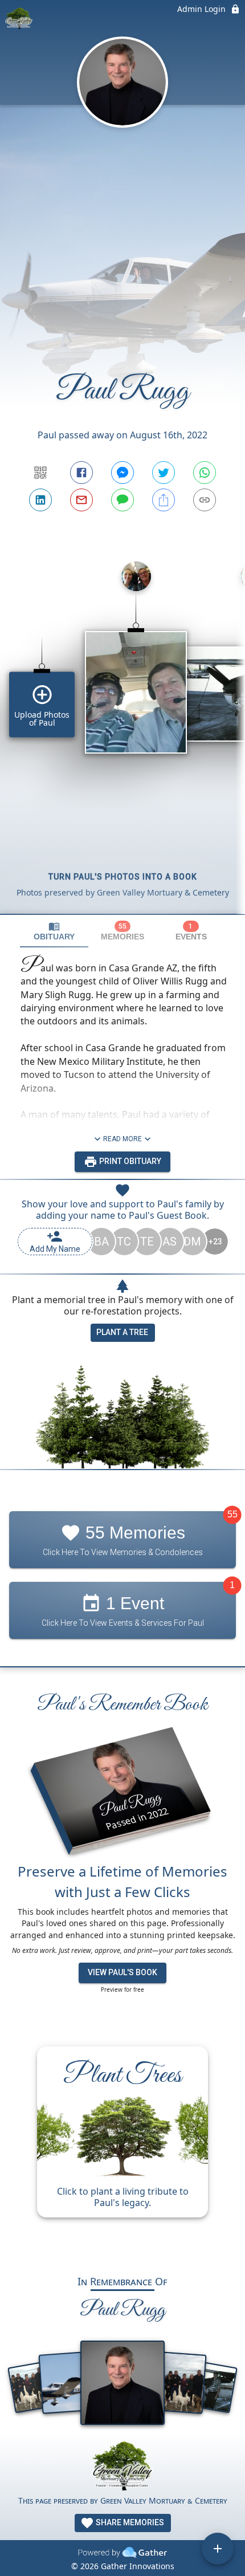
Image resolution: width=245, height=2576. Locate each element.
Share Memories (129, 2522)
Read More (122, 1139)
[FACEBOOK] (81, 473)
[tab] (54, 931)
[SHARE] (164, 500)
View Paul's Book (122, 1972)
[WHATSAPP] (205, 473)
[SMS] (122, 500)
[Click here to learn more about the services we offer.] (122, 2467)
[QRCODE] (40, 473)
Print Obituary (129, 1161)
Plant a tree (122, 1332)
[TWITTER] (164, 473)
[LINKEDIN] (40, 500)
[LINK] (205, 500)
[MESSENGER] (122, 473)
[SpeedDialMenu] (218, 2549)
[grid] (122, 733)
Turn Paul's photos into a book (123, 877)
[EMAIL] (81, 500)
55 (232, 1514)
